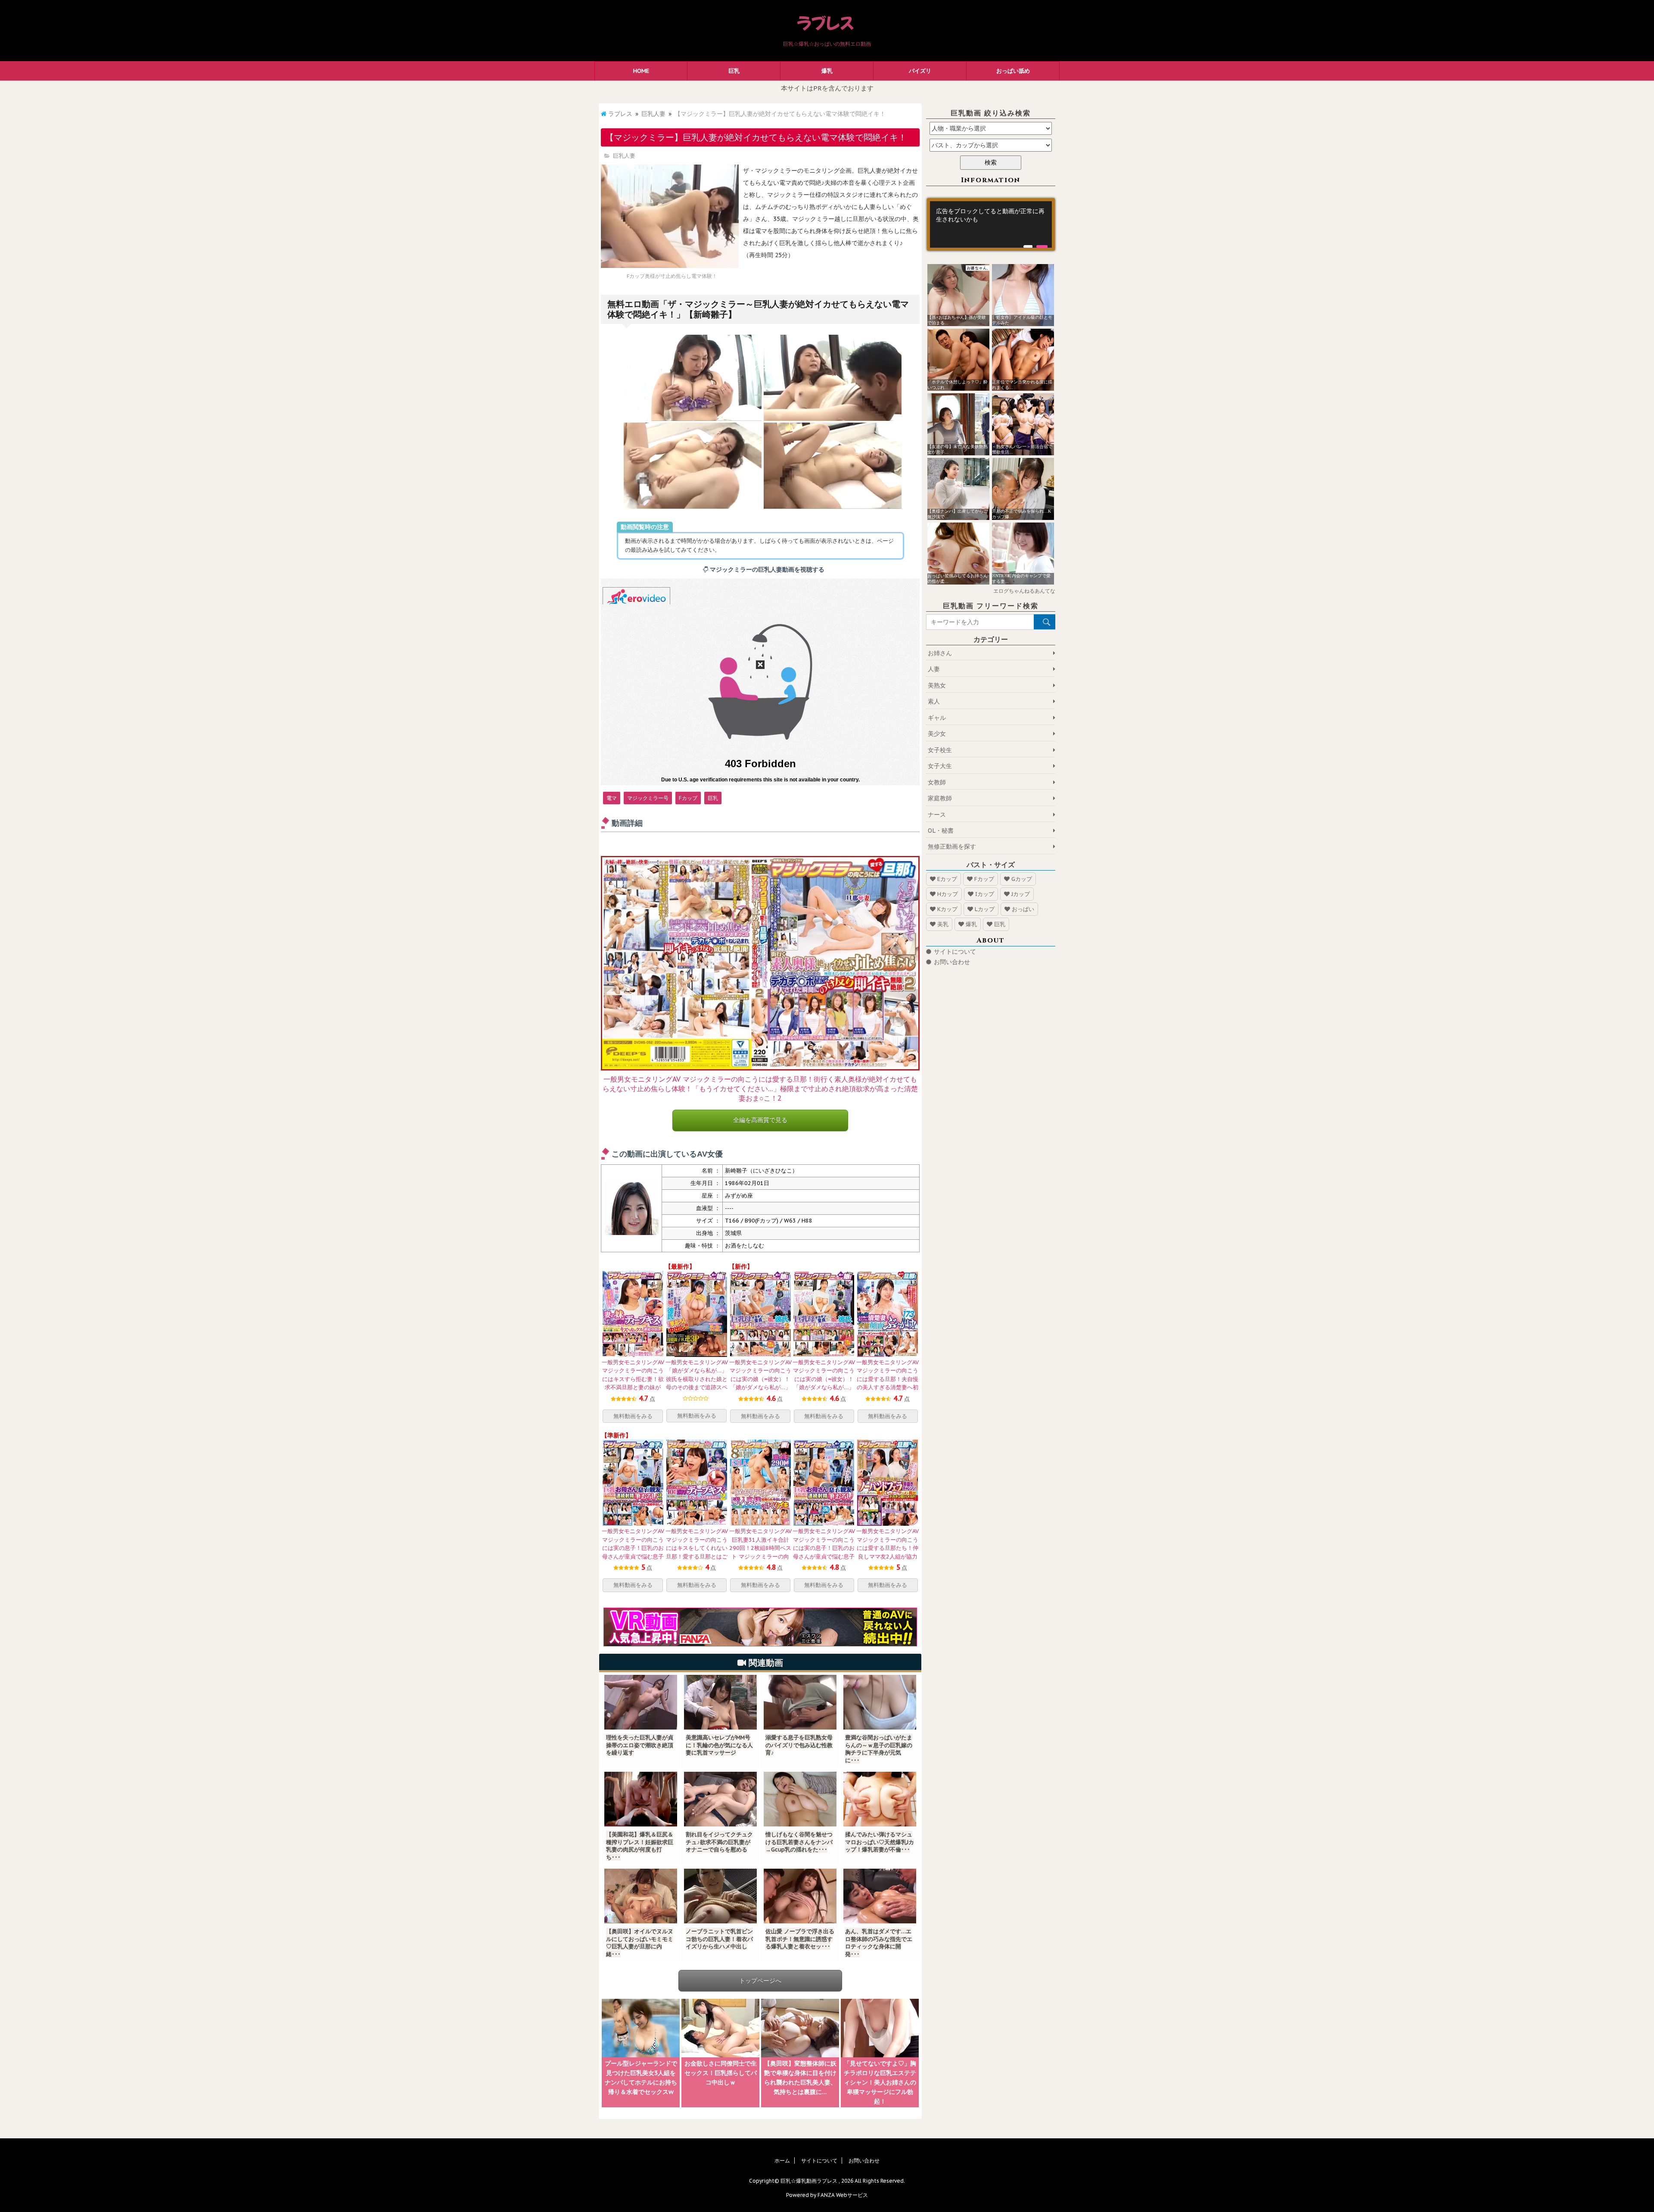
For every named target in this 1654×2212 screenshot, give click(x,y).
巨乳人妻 (653, 114)
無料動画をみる (633, 1416)
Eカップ (947, 879)
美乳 (943, 924)
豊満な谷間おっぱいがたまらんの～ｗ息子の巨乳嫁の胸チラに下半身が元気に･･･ (879, 1749)
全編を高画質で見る (760, 1120)
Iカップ (985, 894)
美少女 (937, 734)
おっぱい (1023, 909)
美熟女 (937, 685)
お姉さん (940, 653)
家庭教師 (940, 798)
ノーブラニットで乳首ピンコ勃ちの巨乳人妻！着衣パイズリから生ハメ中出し (719, 1939)
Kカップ (947, 909)
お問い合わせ (952, 962)
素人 (934, 701)
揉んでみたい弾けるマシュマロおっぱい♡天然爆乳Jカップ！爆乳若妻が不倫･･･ (880, 1842)
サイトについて (955, 952)
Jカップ (1021, 894)
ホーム (782, 2161)
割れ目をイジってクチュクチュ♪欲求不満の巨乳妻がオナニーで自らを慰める (719, 1842)
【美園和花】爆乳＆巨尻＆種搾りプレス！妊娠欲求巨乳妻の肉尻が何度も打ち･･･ (640, 1846)
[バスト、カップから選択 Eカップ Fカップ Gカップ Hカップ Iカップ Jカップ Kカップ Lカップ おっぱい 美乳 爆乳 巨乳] (991, 145)
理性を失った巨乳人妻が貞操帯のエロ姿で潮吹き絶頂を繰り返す (640, 1745)
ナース (937, 815)
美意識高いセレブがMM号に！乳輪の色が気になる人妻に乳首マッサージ (719, 1745)
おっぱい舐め (1013, 71)
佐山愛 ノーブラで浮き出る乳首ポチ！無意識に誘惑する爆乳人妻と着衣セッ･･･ (800, 1939)
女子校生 (940, 750)
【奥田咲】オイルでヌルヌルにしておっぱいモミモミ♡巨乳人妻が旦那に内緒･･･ (640, 1943)
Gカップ (1022, 879)
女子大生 (940, 766)
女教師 (937, 782)
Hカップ (948, 894)
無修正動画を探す (952, 846)
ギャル (937, 718)
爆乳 (827, 71)
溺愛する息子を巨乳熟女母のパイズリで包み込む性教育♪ (799, 1745)
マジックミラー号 (648, 798)
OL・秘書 (941, 831)
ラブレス (620, 114)
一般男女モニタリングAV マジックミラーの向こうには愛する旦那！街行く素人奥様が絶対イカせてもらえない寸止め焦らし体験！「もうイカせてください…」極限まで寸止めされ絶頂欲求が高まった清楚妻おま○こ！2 (760, 1089)
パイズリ (920, 71)
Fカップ (688, 798)
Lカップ (985, 909)
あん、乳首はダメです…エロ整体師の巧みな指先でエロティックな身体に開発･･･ (879, 1943)
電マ (612, 798)
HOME (641, 71)
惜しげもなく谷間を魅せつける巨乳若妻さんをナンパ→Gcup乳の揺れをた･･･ (799, 1842)
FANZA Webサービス (843, 2195)
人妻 (934, 669)
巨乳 (734, 71)
